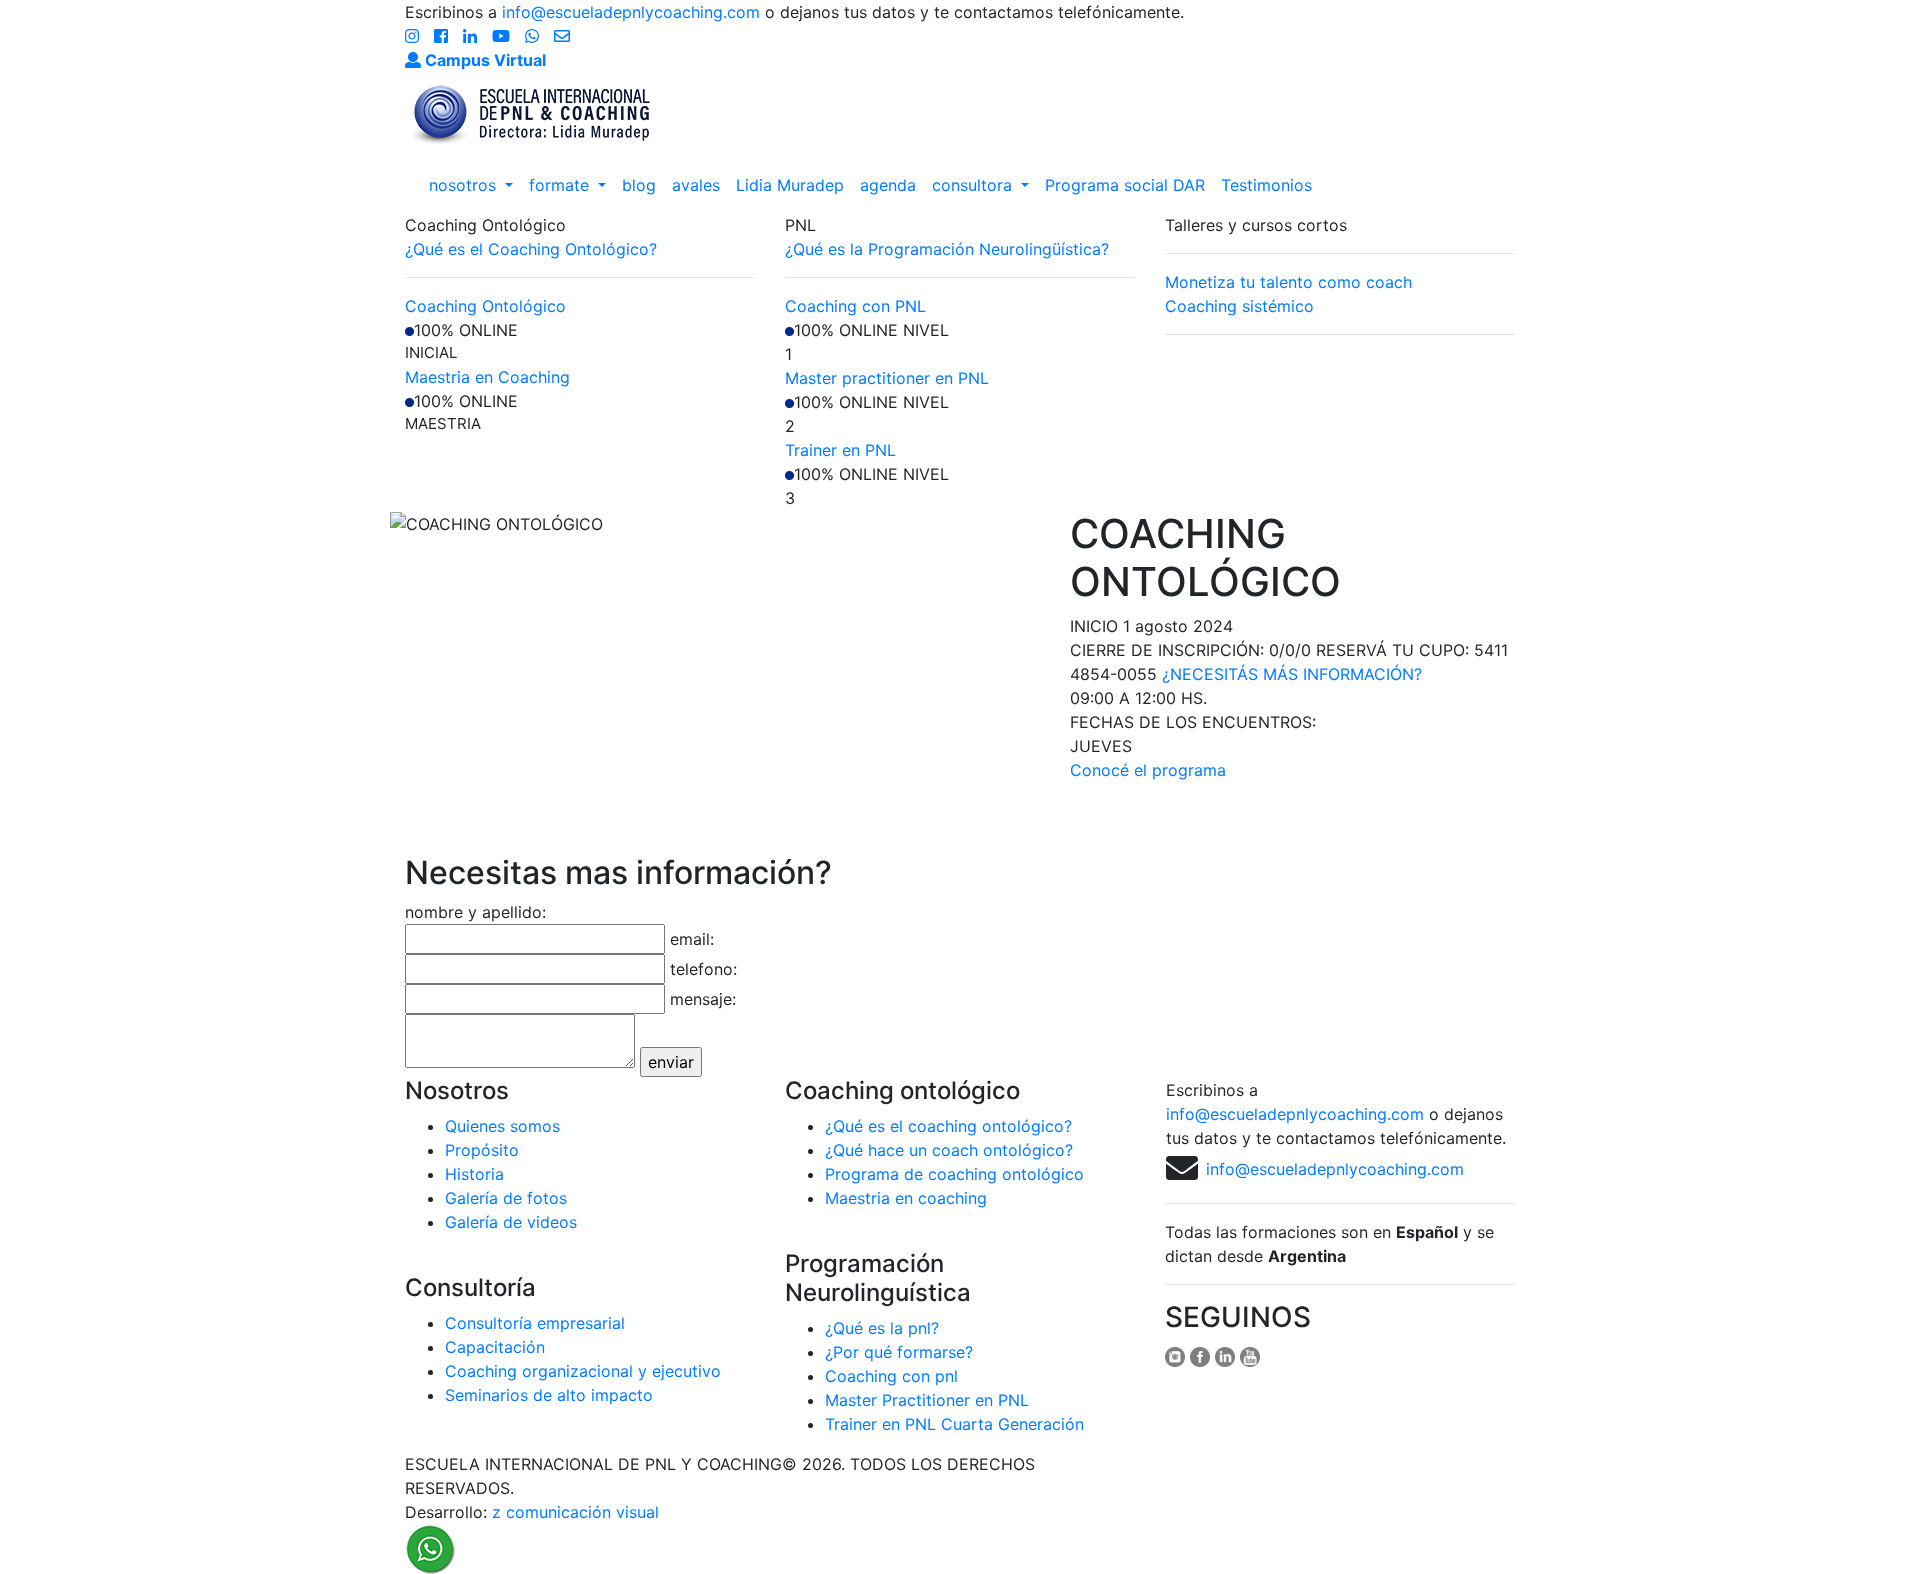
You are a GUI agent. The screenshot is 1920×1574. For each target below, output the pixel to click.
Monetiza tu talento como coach (1288, 282)
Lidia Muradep (790, 185)
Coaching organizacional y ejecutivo (583, 1371)
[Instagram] (414, 36)
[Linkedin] (472, 36)
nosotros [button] (465, 185)
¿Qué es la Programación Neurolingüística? (947, 249)
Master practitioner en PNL (887, 378)
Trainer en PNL (840, 450)
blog (639, 185)
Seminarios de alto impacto (549, 1395)
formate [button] (561, 185)
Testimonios (1266, 185)
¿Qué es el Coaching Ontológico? (531, 249)
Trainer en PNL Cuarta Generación (954, 1424)
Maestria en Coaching (487, 377)
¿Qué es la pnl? (882, 1328)
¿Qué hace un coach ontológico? (949, 1150)
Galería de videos (511, 1222)
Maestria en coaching (906, 1198)
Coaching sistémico (1239, 306)
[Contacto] (562, 36)
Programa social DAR (1125, 185)
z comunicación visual (575, 1512)
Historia (474, 1174)
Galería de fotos (506, 1198)
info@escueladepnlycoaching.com (631, 12)
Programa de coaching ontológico (954, 1174)
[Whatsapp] (534, 36)
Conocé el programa (1148, 770)
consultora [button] (974, 185)
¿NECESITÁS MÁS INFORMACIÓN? (1292, 674)
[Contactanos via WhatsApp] (430, 1547)
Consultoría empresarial (535, 1323)
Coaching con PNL (855, 306)
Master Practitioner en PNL (927, 1400)
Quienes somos (502, 1126)
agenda (888, 185)
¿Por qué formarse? (899, 1352)
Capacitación (495, 1347)
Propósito (482, 1150)
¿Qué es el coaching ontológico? (948, 1126)
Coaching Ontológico (485, 306)
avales (696, 185)
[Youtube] (503, 36)
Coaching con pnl (891, 1376)
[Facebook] (443, 36)
